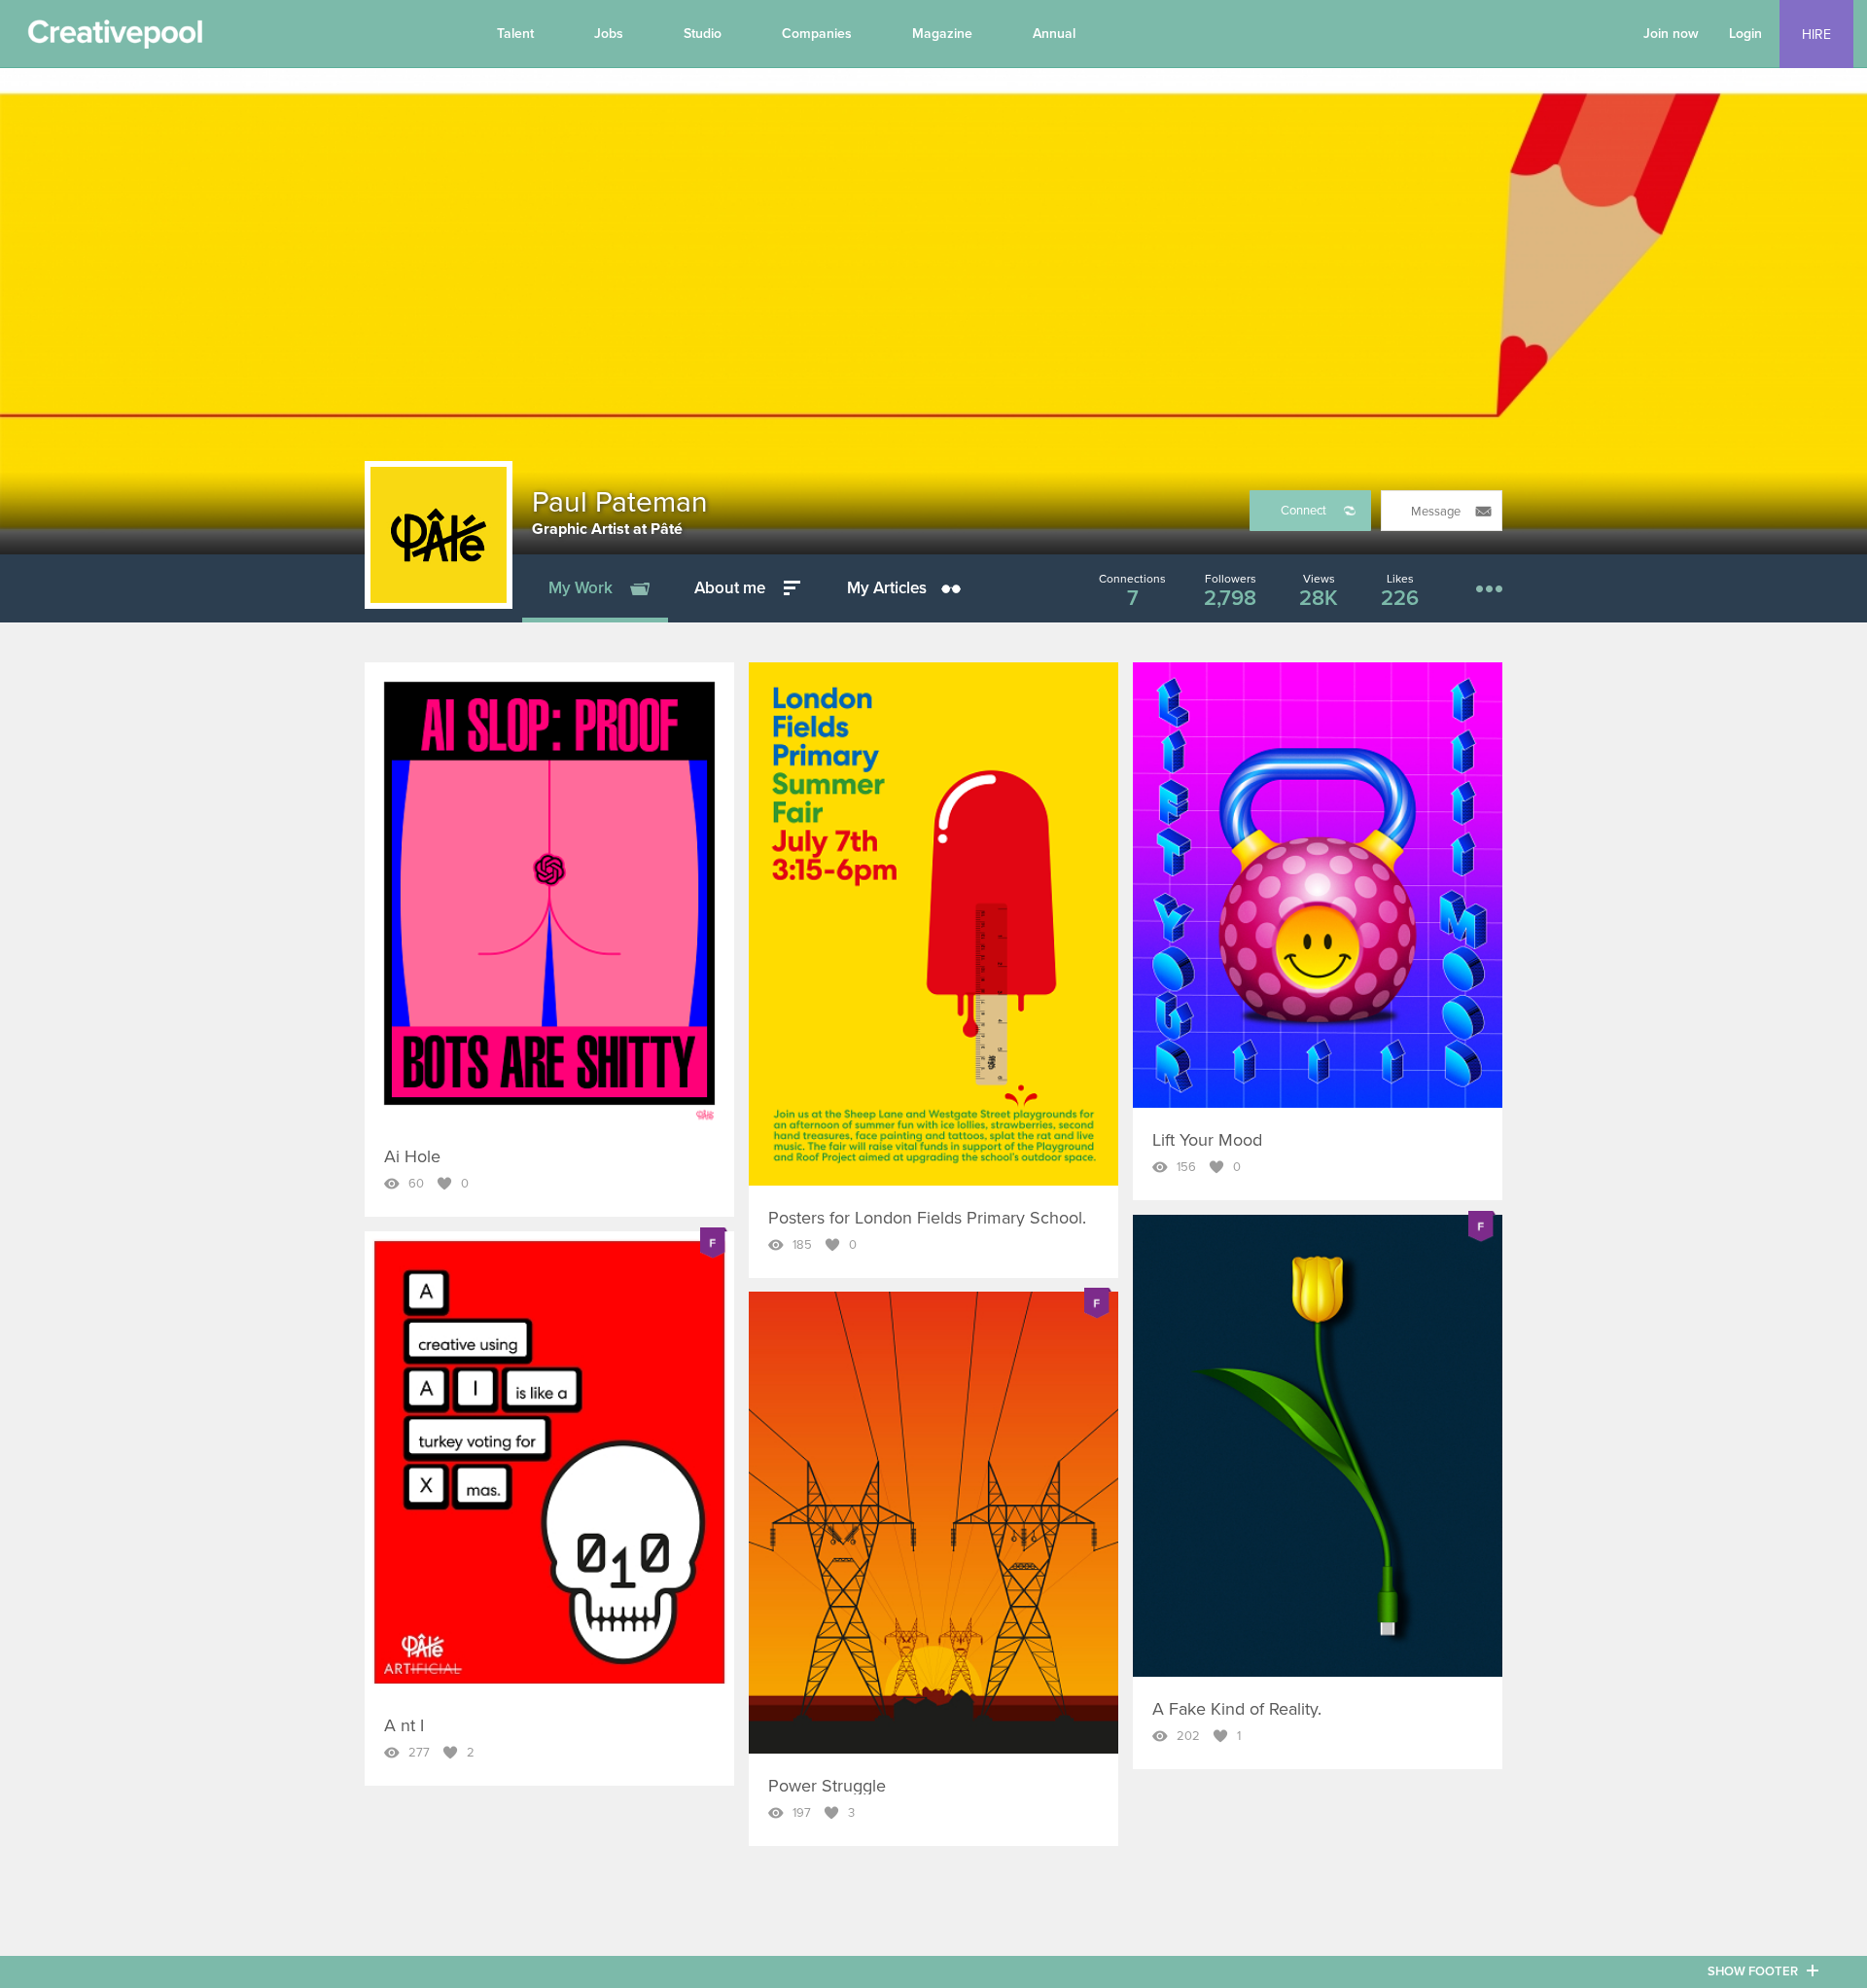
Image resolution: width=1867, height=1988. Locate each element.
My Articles (887, 588)
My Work (581, 588)
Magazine (942, 34)
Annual (1054, 34)
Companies (817, 34)
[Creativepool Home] (115, 39)
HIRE (1816, 35)
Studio (703, 34)
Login (1745, 34)
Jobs (609, 34)
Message (1436, 512)
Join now (1671, 34)
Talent (515, 34)
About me (730, 588)
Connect (1303, 511)
